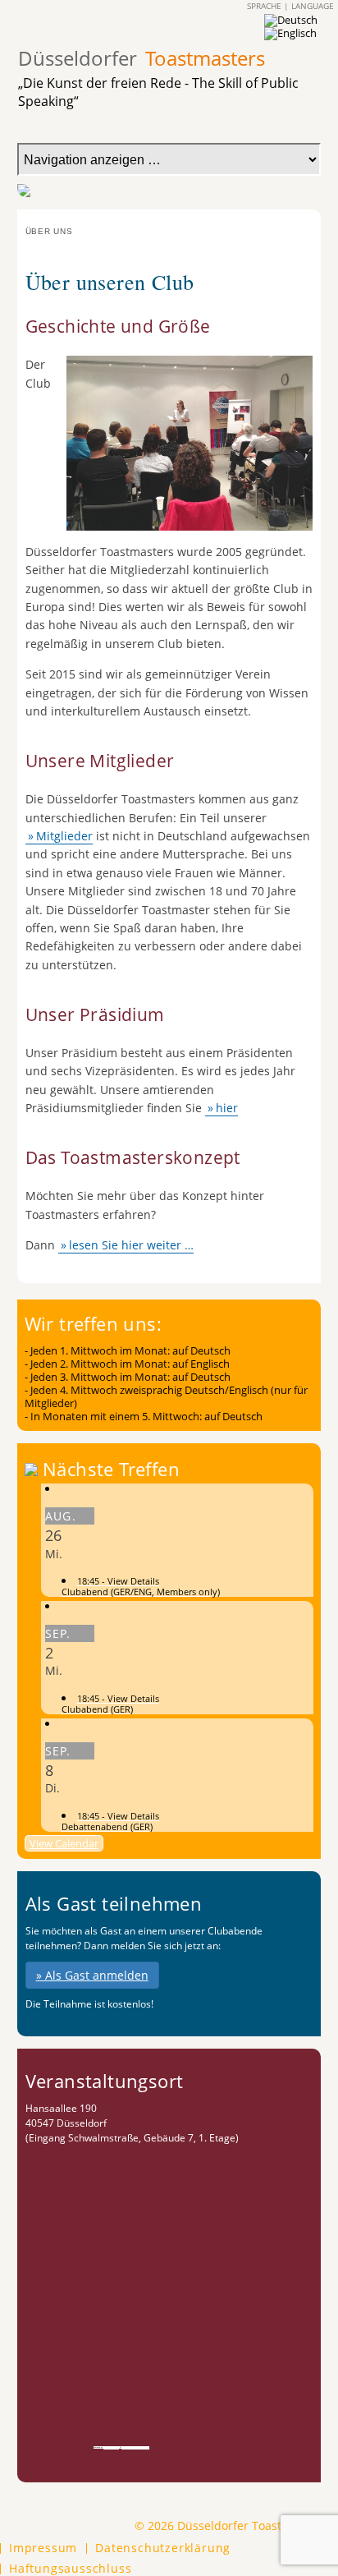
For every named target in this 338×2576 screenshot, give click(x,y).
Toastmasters (142, 58)
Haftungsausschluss (70, 2569)
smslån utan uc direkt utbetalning (135, 2447)
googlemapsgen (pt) (111, 2447)
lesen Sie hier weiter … (131, 1245)
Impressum (43, 2548)
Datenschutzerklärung (163, 2548)
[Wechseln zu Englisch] (290, 33)
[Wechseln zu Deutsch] (291, 20)
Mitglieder (64, 836)
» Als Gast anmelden (92, 1975)
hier (227, 1108)
